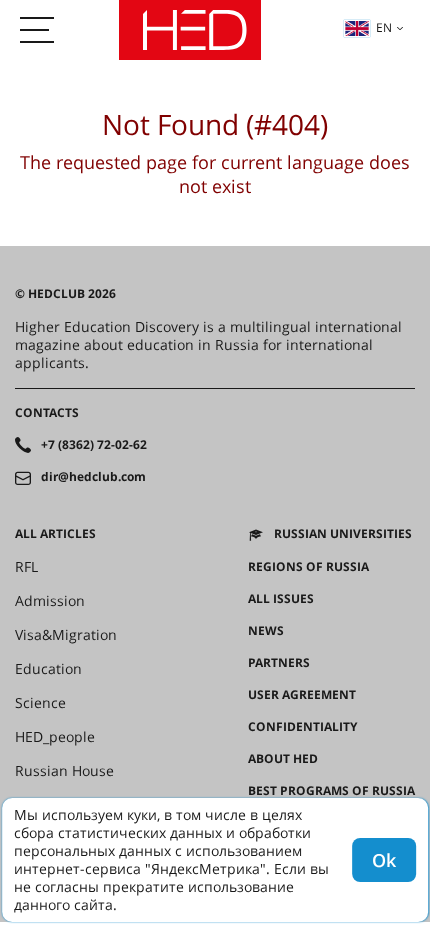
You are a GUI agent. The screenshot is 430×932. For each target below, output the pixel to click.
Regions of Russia (308, 567)
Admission (50, 601)
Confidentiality (302, 727)
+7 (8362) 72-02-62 (94, 445)
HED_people (55, 737)
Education (48, 669)
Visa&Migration (66, 635)
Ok (384, 860)
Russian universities (343, 534)
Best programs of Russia (331, 791)
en (384, 27)
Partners (279, 663)
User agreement (302, 695)
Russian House (64, 771)
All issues (281, 599)
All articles (55, 534)
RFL (26, 567)
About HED (283, 759)
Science (40, 703)
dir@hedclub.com (93, 477)
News (266, 631)
